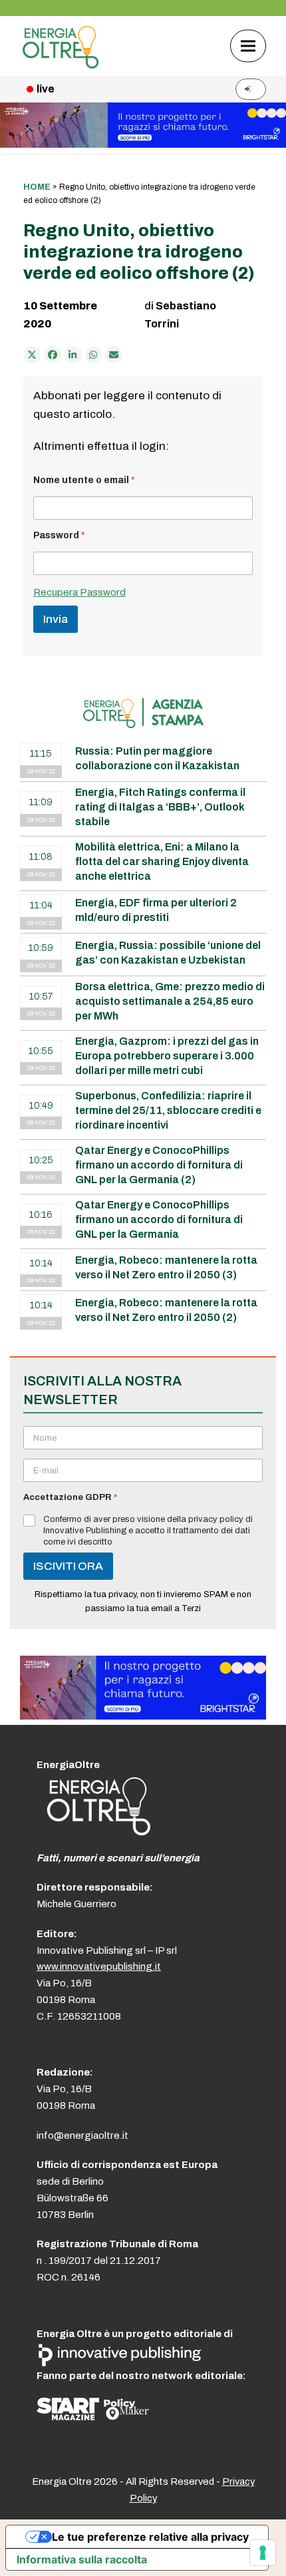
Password (59, 535)
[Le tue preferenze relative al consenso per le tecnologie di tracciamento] (263, 2553)
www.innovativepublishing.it (99, 1966)
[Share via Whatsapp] (94, 355)
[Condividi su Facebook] (53, 355)
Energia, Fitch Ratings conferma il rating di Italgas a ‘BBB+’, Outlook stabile (160, 807)
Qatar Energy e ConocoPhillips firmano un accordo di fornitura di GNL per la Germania (159, 1219)
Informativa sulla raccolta (82, 2559)
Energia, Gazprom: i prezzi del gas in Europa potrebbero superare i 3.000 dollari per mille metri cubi (167, 1056)
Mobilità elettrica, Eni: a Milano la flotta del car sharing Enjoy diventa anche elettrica (162, 861)
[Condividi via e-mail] (114, 355)
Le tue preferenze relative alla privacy (150, 2537)
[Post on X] (32, 355)
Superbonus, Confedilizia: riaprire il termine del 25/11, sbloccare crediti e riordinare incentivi (168, 1110)
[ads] (143, 1716)
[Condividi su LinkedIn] (73, 355)
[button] (248, 46)
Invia (56, 619)
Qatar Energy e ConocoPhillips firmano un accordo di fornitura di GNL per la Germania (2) (159, 1165)
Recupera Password (79, 592)
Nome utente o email (84, 480)
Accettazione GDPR (70, 1497)
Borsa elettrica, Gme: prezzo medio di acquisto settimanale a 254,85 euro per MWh (170, 1001)
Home (37, 187)
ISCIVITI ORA (68, 1566)
